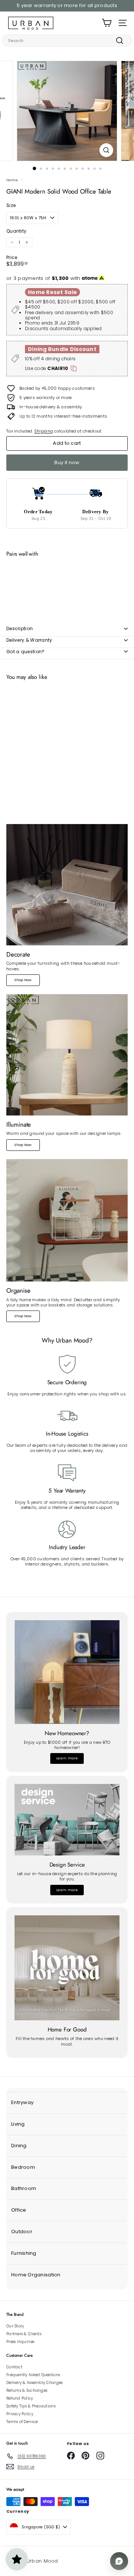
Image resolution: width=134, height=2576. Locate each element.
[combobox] (67, 41)
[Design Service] (67, 1820)
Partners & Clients (24, 2334)
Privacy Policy (20, 2414)
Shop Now (23, 980)
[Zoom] (106, 150)
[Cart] (107, 23)
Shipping (44, 431)
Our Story (15, 2326)
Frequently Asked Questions (33, 2375)
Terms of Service (22, 2422)
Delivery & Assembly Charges (34, 2383)
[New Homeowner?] (67, 1672)
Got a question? (25, 652)
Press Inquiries (20, 2342)
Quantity (16, 231)
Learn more (67, 1758)
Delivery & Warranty (29, 640)
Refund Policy (20, 2398)
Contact (14, 2367)
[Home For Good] (67, 1968)
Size (11, 205)
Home (12, 180)
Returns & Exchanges (27, 2390)
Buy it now (67, 462)
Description (20, 628)
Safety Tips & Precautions (31, 2406)
